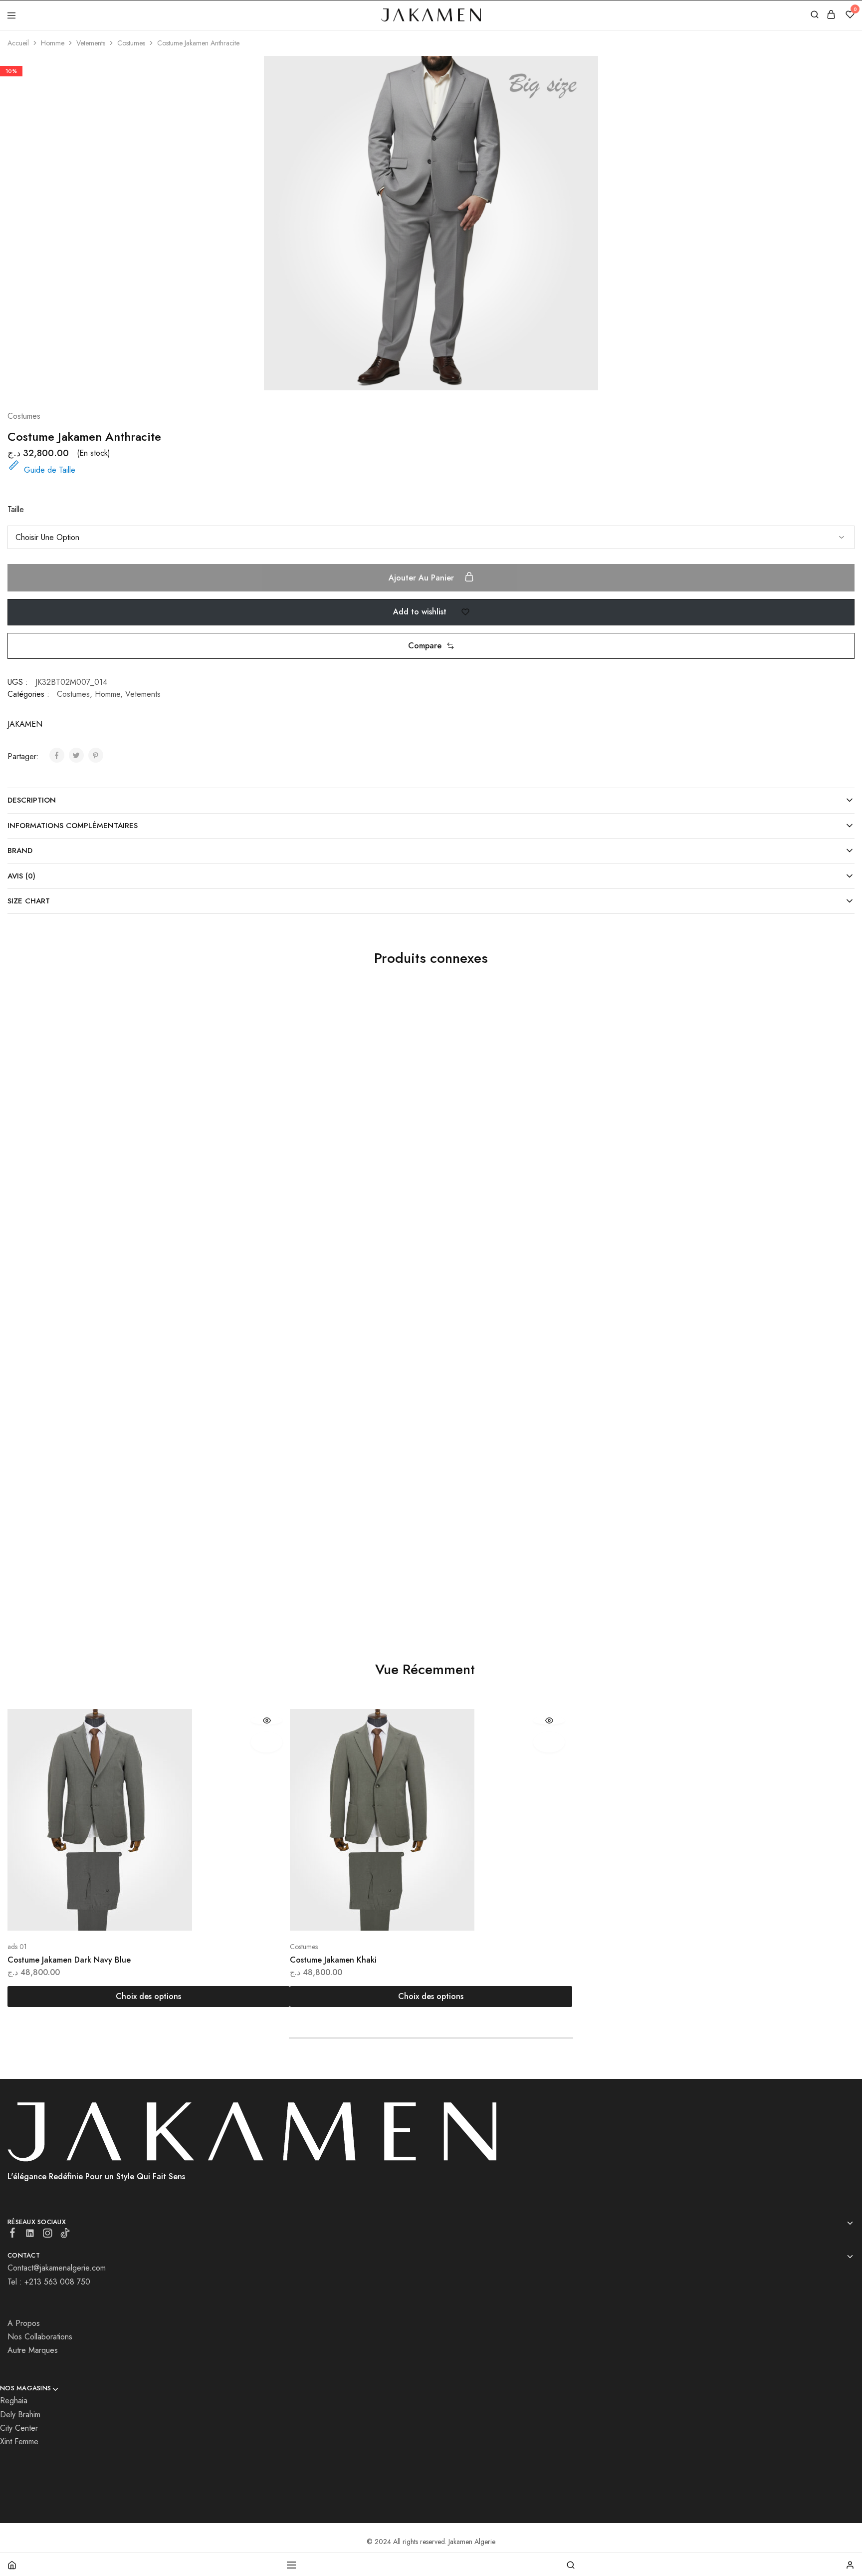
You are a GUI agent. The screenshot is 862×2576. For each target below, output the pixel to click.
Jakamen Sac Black (323, 1248)
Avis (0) (21, 876)
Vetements (91, 43)
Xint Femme (19, 2441)
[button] (431, 646)
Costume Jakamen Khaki (333, 1960)
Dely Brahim (20, 2415)
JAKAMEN (25, 724)
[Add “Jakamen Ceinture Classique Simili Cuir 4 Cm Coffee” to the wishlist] (824, 1030)
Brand (20, 851)
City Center (19, 2428)
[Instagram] (48, 2235)
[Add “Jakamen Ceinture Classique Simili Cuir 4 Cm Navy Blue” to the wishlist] (541, 1338)
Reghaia (14, 2401)
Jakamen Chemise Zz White (57, 1248)
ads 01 (17, 1947)
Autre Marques (33, 2350)
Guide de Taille (50, 470)
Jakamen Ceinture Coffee (618, 1556)
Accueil (18, 43)
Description (32, 800)
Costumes (131, 43)
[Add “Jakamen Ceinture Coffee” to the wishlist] (824, 1338)
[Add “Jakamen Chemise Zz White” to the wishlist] (259, 1030)
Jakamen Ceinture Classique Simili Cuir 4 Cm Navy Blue (391, 1556)
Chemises (21, 1235)
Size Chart (29, 901)
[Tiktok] (65, 2235)
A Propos (24, 2323)
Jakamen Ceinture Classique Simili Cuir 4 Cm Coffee (667, 1248)
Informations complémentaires (73, 826)
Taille (16, 509)
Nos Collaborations (40, 2337)
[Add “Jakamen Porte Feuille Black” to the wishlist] (259, 1338)
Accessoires (307, 1235)
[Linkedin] (30, 2235)
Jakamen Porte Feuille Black (58, 1556)
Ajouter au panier (423, 578)
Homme (53, 43)
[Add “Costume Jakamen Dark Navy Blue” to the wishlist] (267, 1742)
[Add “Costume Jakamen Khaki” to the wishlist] (549, 1742)
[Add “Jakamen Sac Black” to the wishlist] (541, 1030)
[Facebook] (13, 2235)
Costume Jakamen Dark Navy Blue (69, 1960)
